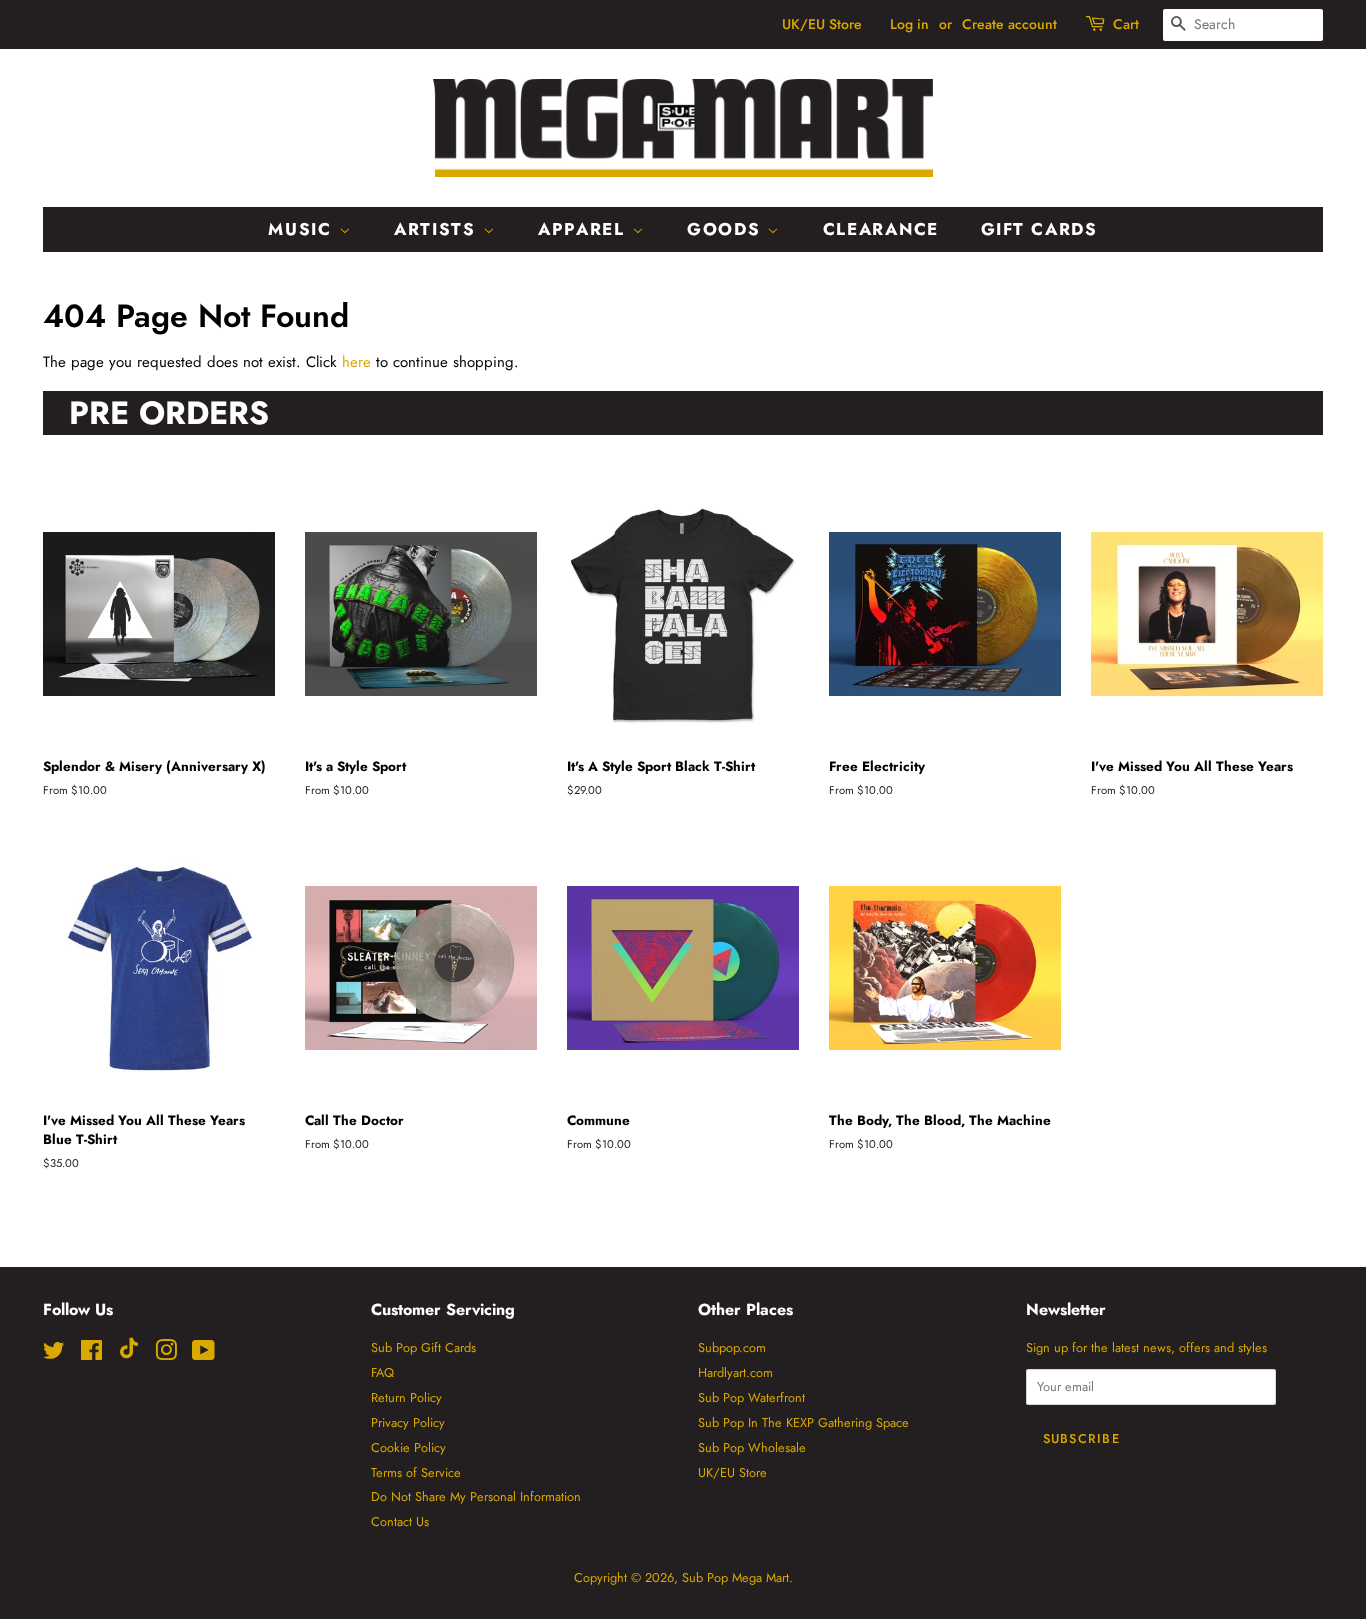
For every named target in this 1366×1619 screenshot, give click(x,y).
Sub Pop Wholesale (752, 1447)
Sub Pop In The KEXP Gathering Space (803, 1422)
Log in (909, 24)
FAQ (382, 1372)
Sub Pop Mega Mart (735, 1577)
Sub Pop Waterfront (751, 1397)
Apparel (585, 229)
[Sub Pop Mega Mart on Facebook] (91, 1354)
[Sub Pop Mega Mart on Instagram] (166, 1354)
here (356, 362)
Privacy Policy (408, 1422)
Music (303, 229)
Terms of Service (416, 1472)
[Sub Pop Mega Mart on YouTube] (203, 1354)
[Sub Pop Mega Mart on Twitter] (54, 1354)
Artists (438, 229)
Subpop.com (732, 1347)
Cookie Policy (408, 1447)
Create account (1009, 24)
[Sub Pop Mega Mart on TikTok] (129, 1354)
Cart (1126, 24)
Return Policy (406, 1397)
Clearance (881, 229)
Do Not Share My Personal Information (476, 1496)
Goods (727, 229)
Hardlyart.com (735, 1372)
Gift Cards (1039, 229)
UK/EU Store (822, 24)
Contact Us (400, 1521)
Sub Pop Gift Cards (423, 1347)
